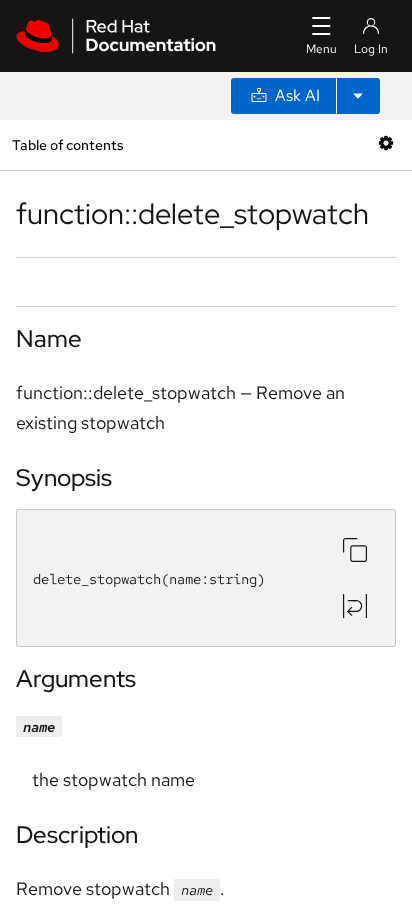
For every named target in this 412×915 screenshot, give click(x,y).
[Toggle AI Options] (358, 96)
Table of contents (67, 144)
